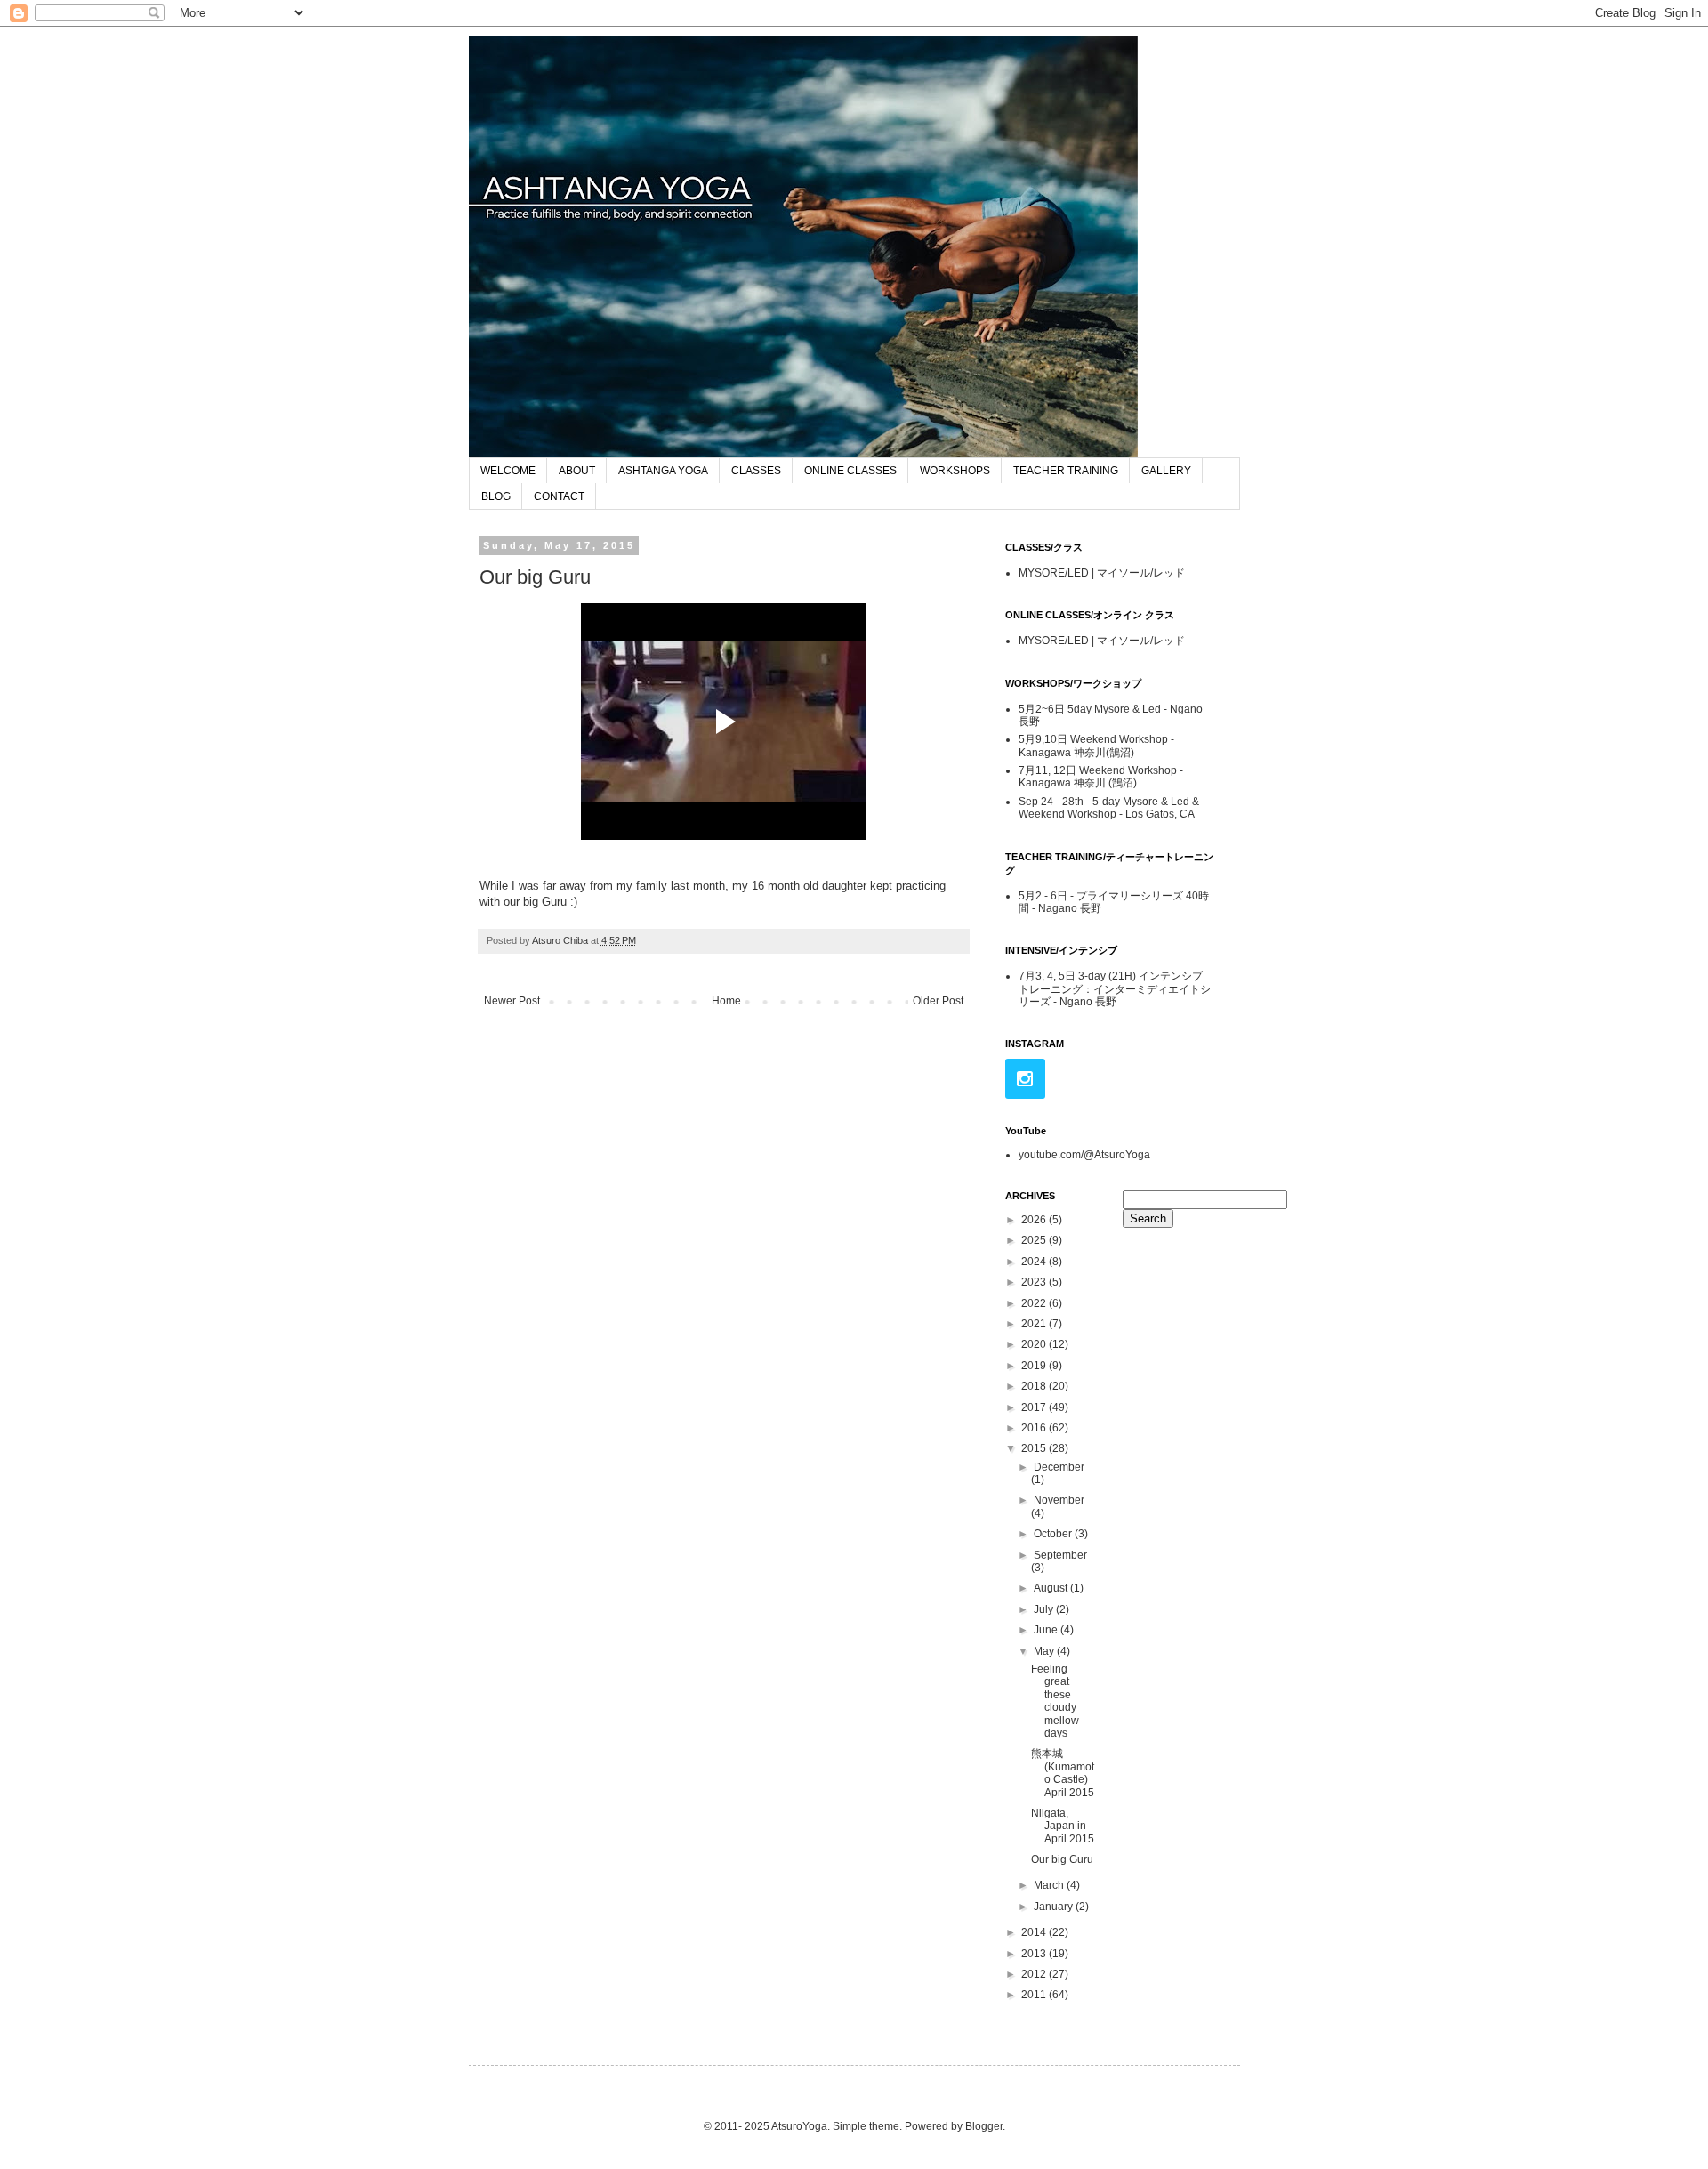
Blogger (984, 2126)
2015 (1035, 1448)
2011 (1035, 1995)
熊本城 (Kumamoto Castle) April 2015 (1063, 1773)
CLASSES (756, 471)
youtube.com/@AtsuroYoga (1084, 1155)
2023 (1035, 1282)
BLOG (496, 496)
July (1045, 1609)
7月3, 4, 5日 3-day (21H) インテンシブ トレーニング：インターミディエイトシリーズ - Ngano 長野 (1115, 989)
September (1060, 1555)
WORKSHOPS (955, 471)
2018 (1035, 1386)
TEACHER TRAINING (1066, 471)
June (1047, 1630)
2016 (1035, 1428)
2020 (1035, 1344)
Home (726, 1001)
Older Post (938, 1001)
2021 (1035, 1324)
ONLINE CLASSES (850, 471)
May (1045, 1651)
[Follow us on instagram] (1025, 1079)
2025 (1035, 1240)
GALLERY (1166, 471)
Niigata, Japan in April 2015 (1063, 1826)
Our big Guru (1062, 1859)
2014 (1035, 1932)
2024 (1035, 1262)
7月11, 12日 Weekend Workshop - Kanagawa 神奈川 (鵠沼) (1101, 777)
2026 (1035, 1220)
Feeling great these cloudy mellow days (1055, 1701)
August (1052, 1588)
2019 (1035, 1366)
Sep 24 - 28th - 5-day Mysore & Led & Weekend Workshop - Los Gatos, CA (1109, 808)
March (1050, 1885)
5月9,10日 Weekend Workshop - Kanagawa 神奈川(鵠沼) (1096, 746)
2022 (1035, 1303)
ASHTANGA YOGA (663, 471)
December (1059, 1467)
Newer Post (512, 1001)
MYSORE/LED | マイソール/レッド (1102, 573)
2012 (1035, 1974)
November (1059, 1500)
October (1054, 1534)
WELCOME (508, 471)
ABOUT (577, 471)
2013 (1035, 1954)
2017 (1035, 1407)
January (1055, 1907)
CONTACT (559, 496)
